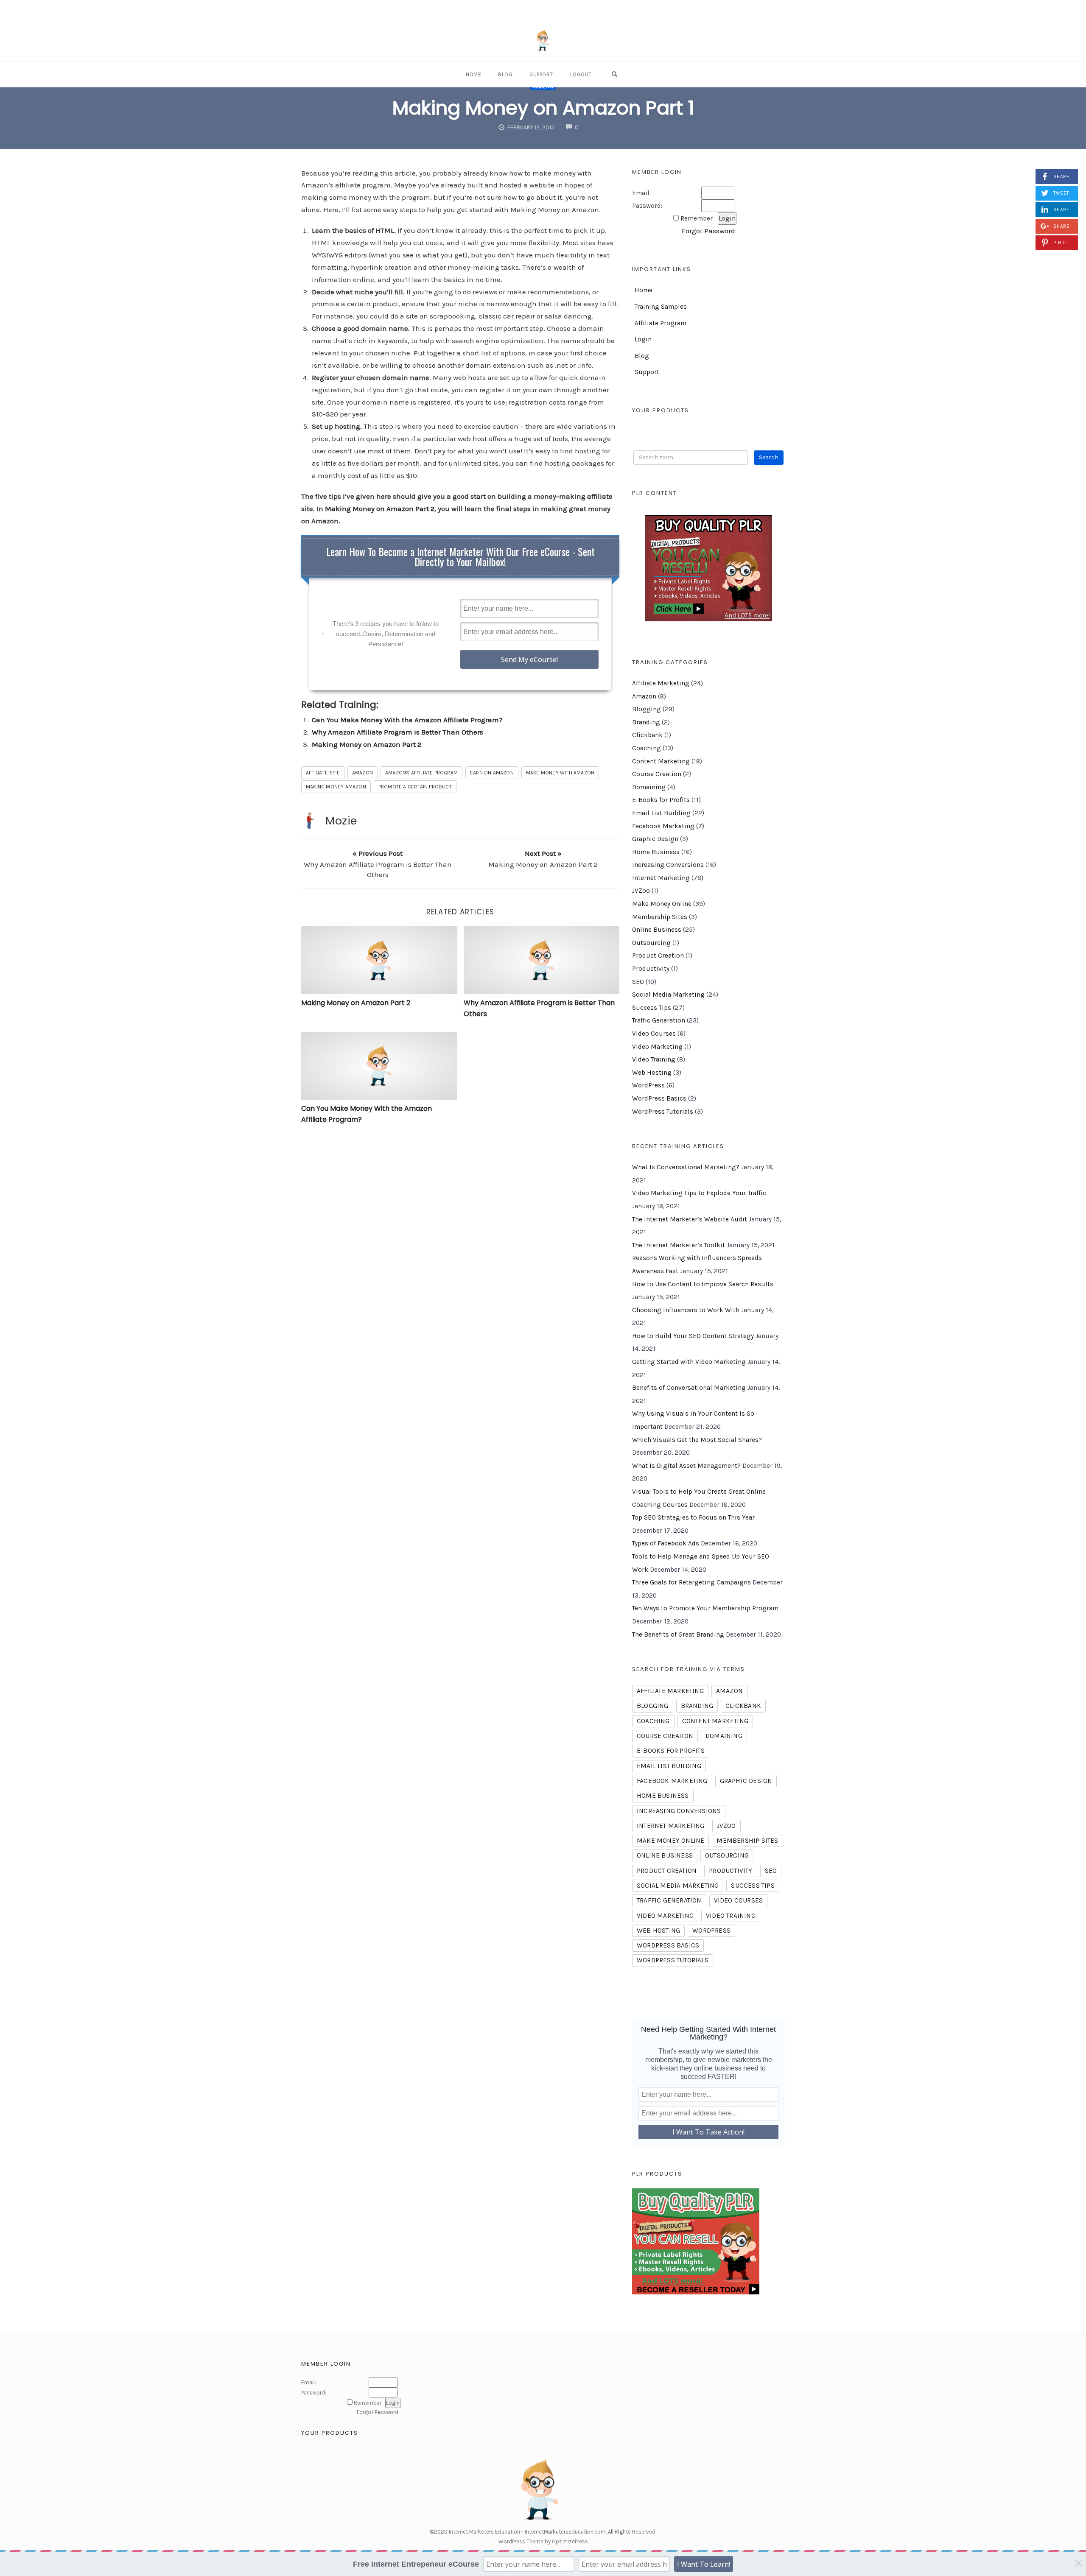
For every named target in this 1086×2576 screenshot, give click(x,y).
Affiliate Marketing (661, 683)
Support (541, 74)
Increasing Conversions (668, 865)
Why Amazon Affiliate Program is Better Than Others (397, 732)
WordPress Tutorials (663, 1112)
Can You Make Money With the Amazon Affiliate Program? (407, 720)
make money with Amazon (560, 773)
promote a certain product (415, 787)
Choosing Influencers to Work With (686, 1310)
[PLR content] (708, 568)
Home (473, 74)
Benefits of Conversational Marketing (689, 1388)
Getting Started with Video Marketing (689, 1362)
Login (643, 339)
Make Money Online (662, 904)
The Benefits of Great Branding (678, 1634)
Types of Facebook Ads (666, 1543)
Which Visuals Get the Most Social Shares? (697, 1440)
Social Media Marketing (668, 995)
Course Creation (657, 774)
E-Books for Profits (661, 800)
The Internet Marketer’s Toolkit (679, 1245)
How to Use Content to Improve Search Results (703, 1284)
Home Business (656, 852)
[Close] (1078, 2563)
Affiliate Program (661, 323)
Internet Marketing (661, 878)
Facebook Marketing (663, 826)
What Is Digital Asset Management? (686, 1466)
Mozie (341, 821)
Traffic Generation (659, 1020)
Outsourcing (651, 943)
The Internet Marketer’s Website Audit (690, 1219)
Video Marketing (657, 1047)
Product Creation (658, 956)
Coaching (647, 748)
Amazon (362, 773)
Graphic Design (655, 839)
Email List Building (661, 813)
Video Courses (654, 1034)
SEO (638, 982)
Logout (581, 74)
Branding (646, 722)
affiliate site (323, 773)
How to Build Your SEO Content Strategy (693, 1336)
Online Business (657, 930)
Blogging (647, 709)
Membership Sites (660, 917)
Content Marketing (661, 761)
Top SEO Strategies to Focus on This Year (693, 1517)
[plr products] (696, 2241)
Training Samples (661, 307)
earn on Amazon (492, 773)
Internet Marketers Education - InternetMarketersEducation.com (527, 2532)
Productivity (651, 969)
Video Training (654, 1059)
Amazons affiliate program (421, 773)
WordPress (648, 1085)
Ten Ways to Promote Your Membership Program (705, 1608)
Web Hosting (652, 1073)
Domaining (649, 787)
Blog (505, 74)
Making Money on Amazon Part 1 (543, 108)
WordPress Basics (659, 1098)
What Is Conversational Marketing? (686, 1167)
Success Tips (652, 1008)
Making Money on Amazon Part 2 (380, 508)
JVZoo (641, 891)
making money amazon (336, 787)
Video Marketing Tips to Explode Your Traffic (699, 1193)
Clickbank (647, 735)
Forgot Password (708, 231)
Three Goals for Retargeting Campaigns (691, 1582)
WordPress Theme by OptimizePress (543, 2541)
